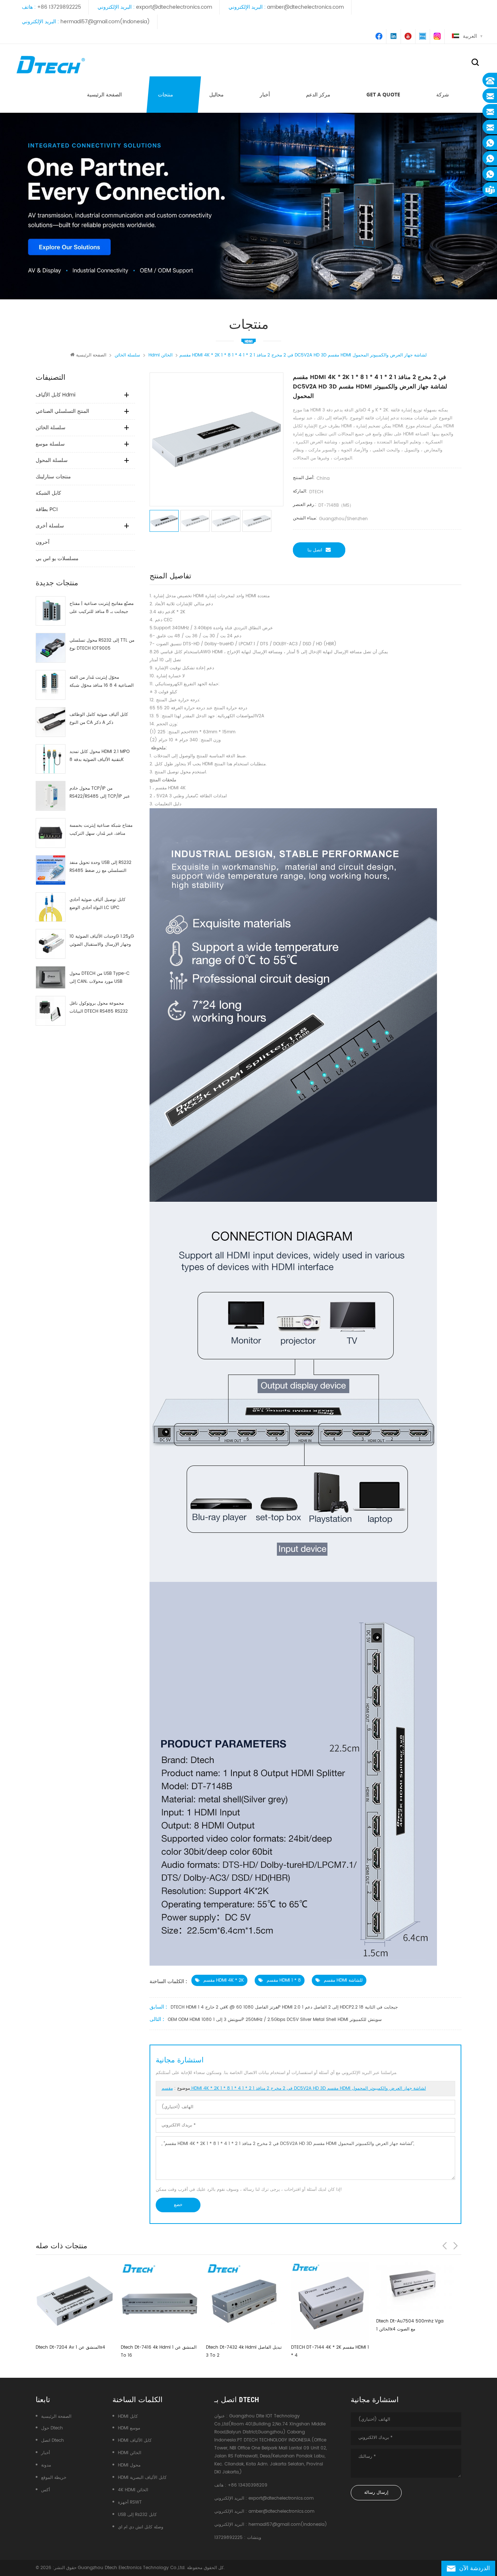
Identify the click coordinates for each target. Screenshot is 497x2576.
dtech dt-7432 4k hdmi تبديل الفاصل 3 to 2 (159, 2351)
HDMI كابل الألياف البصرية (142, 2478)
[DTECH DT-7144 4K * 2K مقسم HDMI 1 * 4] (245, 2301)
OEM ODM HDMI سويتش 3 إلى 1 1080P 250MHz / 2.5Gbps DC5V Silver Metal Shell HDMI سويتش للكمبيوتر (275, 2020)
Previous (445, 2246)
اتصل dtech (53, 2441)
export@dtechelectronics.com (174, 7)
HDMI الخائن (130, 2453)
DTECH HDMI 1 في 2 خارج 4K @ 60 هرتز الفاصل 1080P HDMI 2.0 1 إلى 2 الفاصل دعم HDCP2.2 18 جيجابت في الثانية (284, 2007)
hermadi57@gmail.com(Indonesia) (105, 22)
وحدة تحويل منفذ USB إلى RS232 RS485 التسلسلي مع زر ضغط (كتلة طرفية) (100, 867)
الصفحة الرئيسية (104, 94)
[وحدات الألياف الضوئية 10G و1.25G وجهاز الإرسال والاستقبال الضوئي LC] (51, 944)
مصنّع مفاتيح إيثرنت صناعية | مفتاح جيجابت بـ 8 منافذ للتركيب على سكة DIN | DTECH (102, 608)
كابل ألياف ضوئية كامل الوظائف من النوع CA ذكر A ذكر (99, 719)
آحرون (43, 542)
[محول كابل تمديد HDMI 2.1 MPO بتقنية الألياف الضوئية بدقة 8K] (51, 759)
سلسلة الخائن (51, 428)
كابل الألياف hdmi (55, 395)
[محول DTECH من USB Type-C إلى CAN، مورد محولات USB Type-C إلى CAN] (51, 977)
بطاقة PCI (47, 509)
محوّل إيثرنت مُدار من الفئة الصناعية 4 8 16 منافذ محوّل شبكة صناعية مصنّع (102, 682)
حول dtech (52, 2428)
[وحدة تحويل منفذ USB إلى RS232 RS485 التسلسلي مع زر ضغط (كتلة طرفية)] (51, 870)
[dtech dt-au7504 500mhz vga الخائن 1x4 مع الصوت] (330, 2288)
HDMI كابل (128, 2417)
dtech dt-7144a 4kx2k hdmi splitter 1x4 (414, 2351)
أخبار (265, 94)
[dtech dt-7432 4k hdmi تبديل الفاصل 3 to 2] (160, 2301)
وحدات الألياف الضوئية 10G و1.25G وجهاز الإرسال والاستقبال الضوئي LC (102, 941)
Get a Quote (383, 94)
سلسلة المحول (52, 460)
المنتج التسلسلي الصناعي (62, 411)
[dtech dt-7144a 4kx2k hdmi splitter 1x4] (415, 2301)
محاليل (216, 94)
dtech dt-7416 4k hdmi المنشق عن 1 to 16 (73, 2351)
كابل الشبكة (48, 493)
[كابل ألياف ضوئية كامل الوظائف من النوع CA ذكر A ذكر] (51, 722)
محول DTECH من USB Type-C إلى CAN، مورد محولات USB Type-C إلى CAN (100, 978)
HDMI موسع (129, 2428)
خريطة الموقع (54, 2478)
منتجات (166, 94)
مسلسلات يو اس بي (57, 559)
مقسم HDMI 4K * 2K (224, 1980)
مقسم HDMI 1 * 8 (284, 1980)
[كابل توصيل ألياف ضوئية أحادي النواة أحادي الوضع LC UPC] (51, 907)
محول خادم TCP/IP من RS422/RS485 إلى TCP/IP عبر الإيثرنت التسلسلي (100, 793)
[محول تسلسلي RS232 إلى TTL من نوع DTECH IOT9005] (51, 648)
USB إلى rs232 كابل (137, 2515)
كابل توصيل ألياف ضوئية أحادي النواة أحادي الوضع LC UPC (98, 904)
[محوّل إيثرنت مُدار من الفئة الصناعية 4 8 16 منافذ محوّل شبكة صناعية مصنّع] (51, 685)
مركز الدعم (318, 94)
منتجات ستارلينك (53, 477)
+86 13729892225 (59, 7)
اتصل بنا (315, 550)
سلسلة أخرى (50, 526)
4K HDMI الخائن (133, 2490)
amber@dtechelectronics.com (305, 7)
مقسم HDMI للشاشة (343, 1980)
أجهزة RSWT (130, 2502)
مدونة (46, 2465)
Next (456, 2246)
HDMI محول (129, 2465)
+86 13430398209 (248, 2485)
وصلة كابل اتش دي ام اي (141, 2527)
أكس (45, 2490)
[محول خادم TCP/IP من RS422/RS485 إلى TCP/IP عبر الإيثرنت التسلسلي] (51, 796)
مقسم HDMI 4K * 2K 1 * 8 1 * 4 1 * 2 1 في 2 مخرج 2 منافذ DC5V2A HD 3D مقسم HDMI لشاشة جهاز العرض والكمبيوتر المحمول (294, 2088)
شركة (443, 94)
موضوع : (294, 2088)
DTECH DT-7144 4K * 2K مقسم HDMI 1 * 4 (245, 2351)
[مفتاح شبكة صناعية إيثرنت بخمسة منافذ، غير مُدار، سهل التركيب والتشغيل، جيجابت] (51, 833)
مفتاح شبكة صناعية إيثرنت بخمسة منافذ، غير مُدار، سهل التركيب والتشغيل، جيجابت (101, 830)
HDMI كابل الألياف (135, 2441)
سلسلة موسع (50, 444)
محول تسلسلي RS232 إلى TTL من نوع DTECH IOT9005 (102, 644)
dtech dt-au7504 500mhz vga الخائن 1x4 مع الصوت (325, 2325)
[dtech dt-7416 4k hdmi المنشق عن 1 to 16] (75, 2301)
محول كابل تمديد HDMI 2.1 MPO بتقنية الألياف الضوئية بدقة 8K (100, 756)
